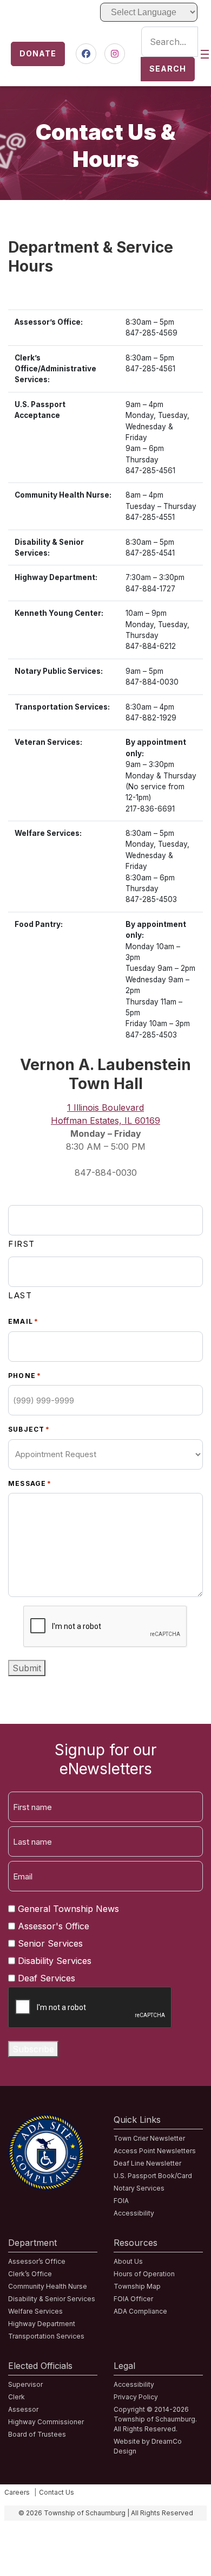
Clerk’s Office (30, 2274)
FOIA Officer (133, 2299)
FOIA (121, 2201)
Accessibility (134, 2213)
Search (168, 69)
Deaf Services (47, 1978)
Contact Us (57, 2492)
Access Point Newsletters (155, 2151)
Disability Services (55, 1961)
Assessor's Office (54, 1926)
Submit (27, 1668)
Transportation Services (46, 2336)
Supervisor (25, 2384)
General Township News (68, 1909)
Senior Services (50, 1943)
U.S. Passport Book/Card (153, 2176)
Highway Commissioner (46, 2422)
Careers (17, 2492)
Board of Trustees (37, 2434)
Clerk (17, 2397)
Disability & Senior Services (52, 2299)
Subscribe (33, 2049)
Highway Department (42, 2324)
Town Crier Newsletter (149, 2138)
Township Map (137, 2286)
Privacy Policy (136, 2397)
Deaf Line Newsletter (147, 2163)
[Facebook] (86, 54)
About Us (128, 2261)
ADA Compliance (140, 2311)
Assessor (23, 2409)
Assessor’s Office (37, 2261)
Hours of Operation (144, 2274)
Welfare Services (35, 2311)
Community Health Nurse (48, 2286)
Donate (38, 53)
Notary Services (139, 2188)
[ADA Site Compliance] (46, 2121)
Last (20, 1295)
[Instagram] (115, 54)
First (22, 1244)
